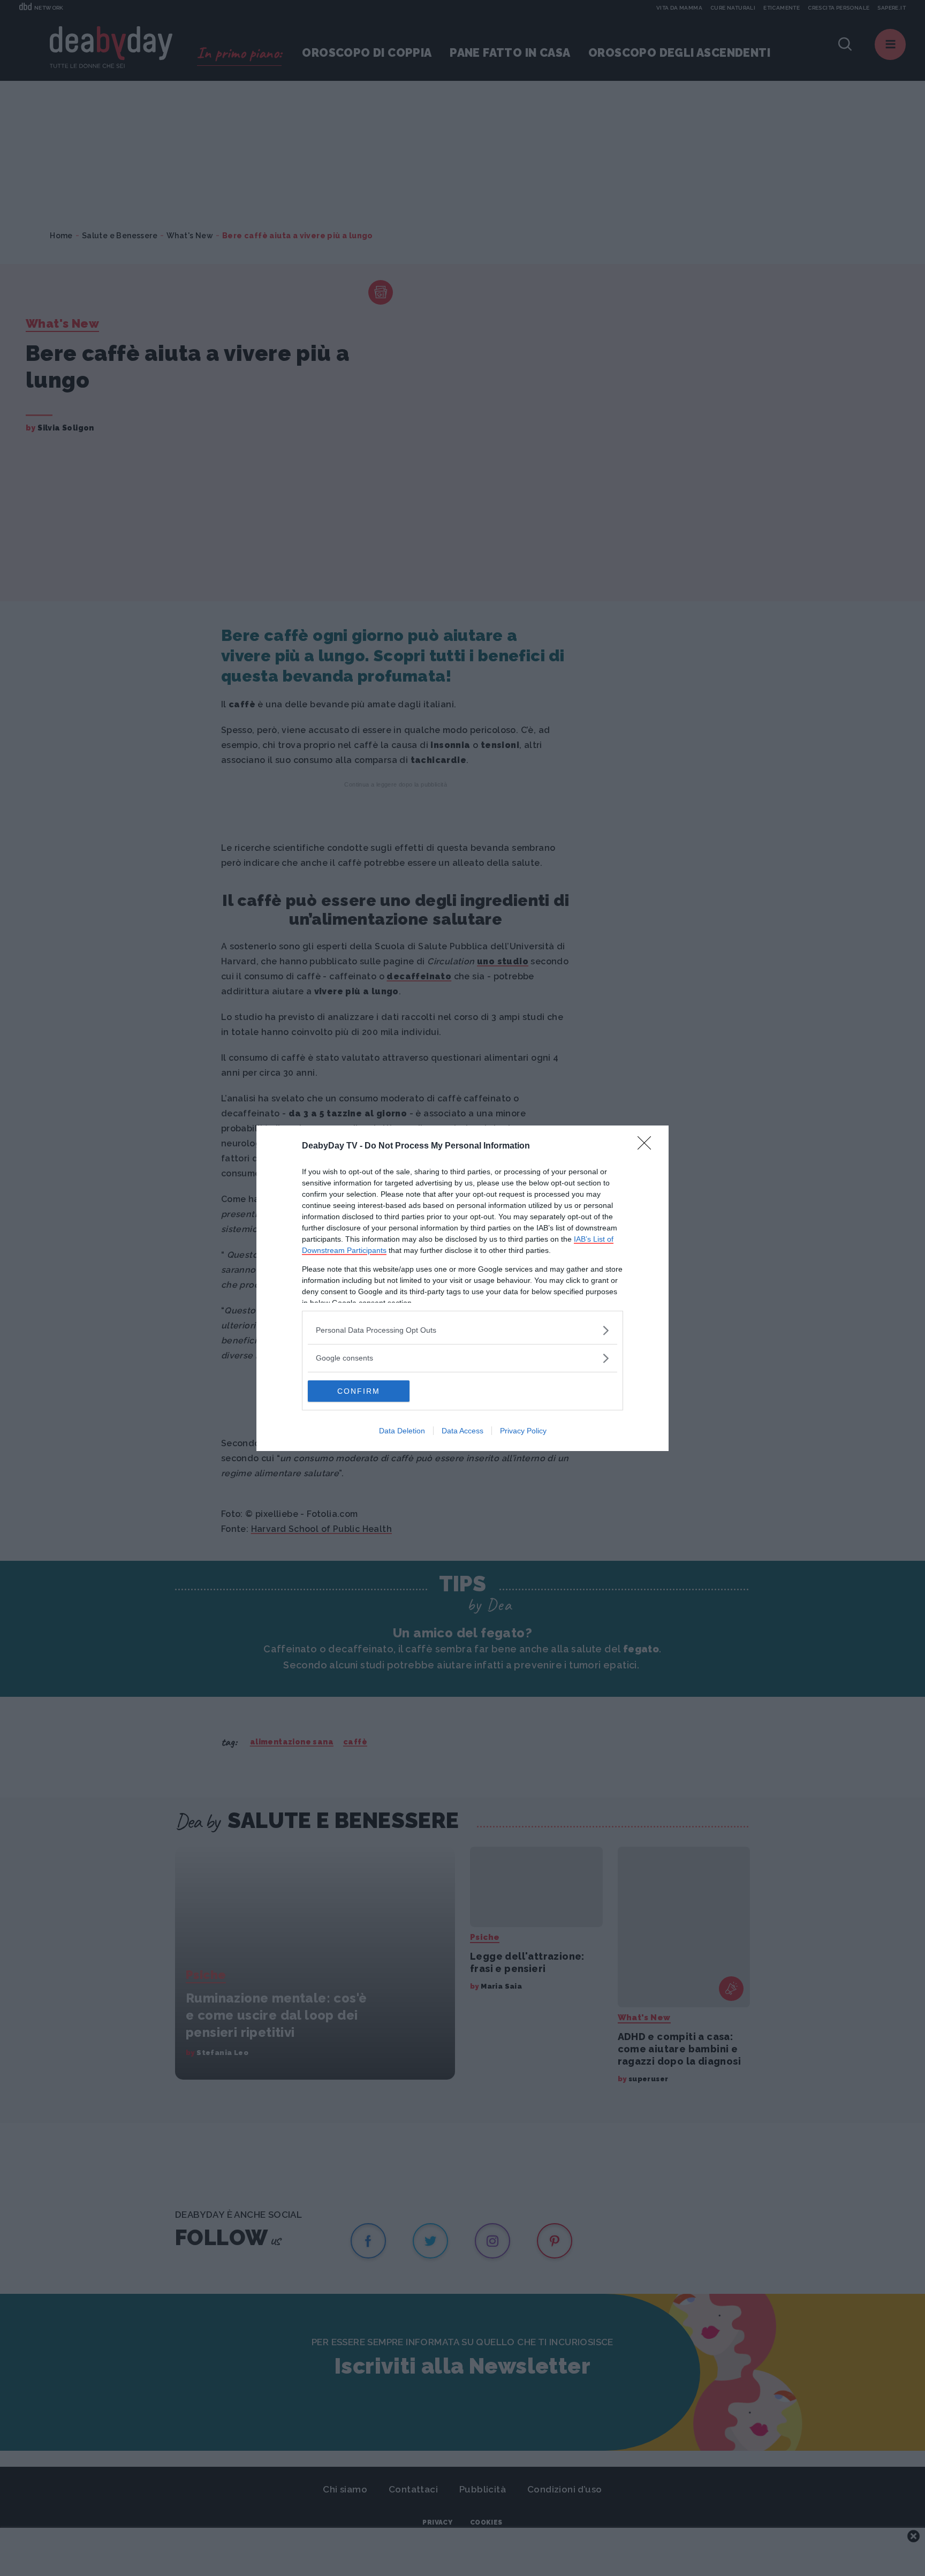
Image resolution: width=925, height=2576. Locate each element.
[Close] (648, 1146)
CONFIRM (359, 1391)
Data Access (462, 1431)
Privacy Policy (523, 1431)
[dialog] (462, 1288)
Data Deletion (402, 1431)
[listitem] (462, 1330)
